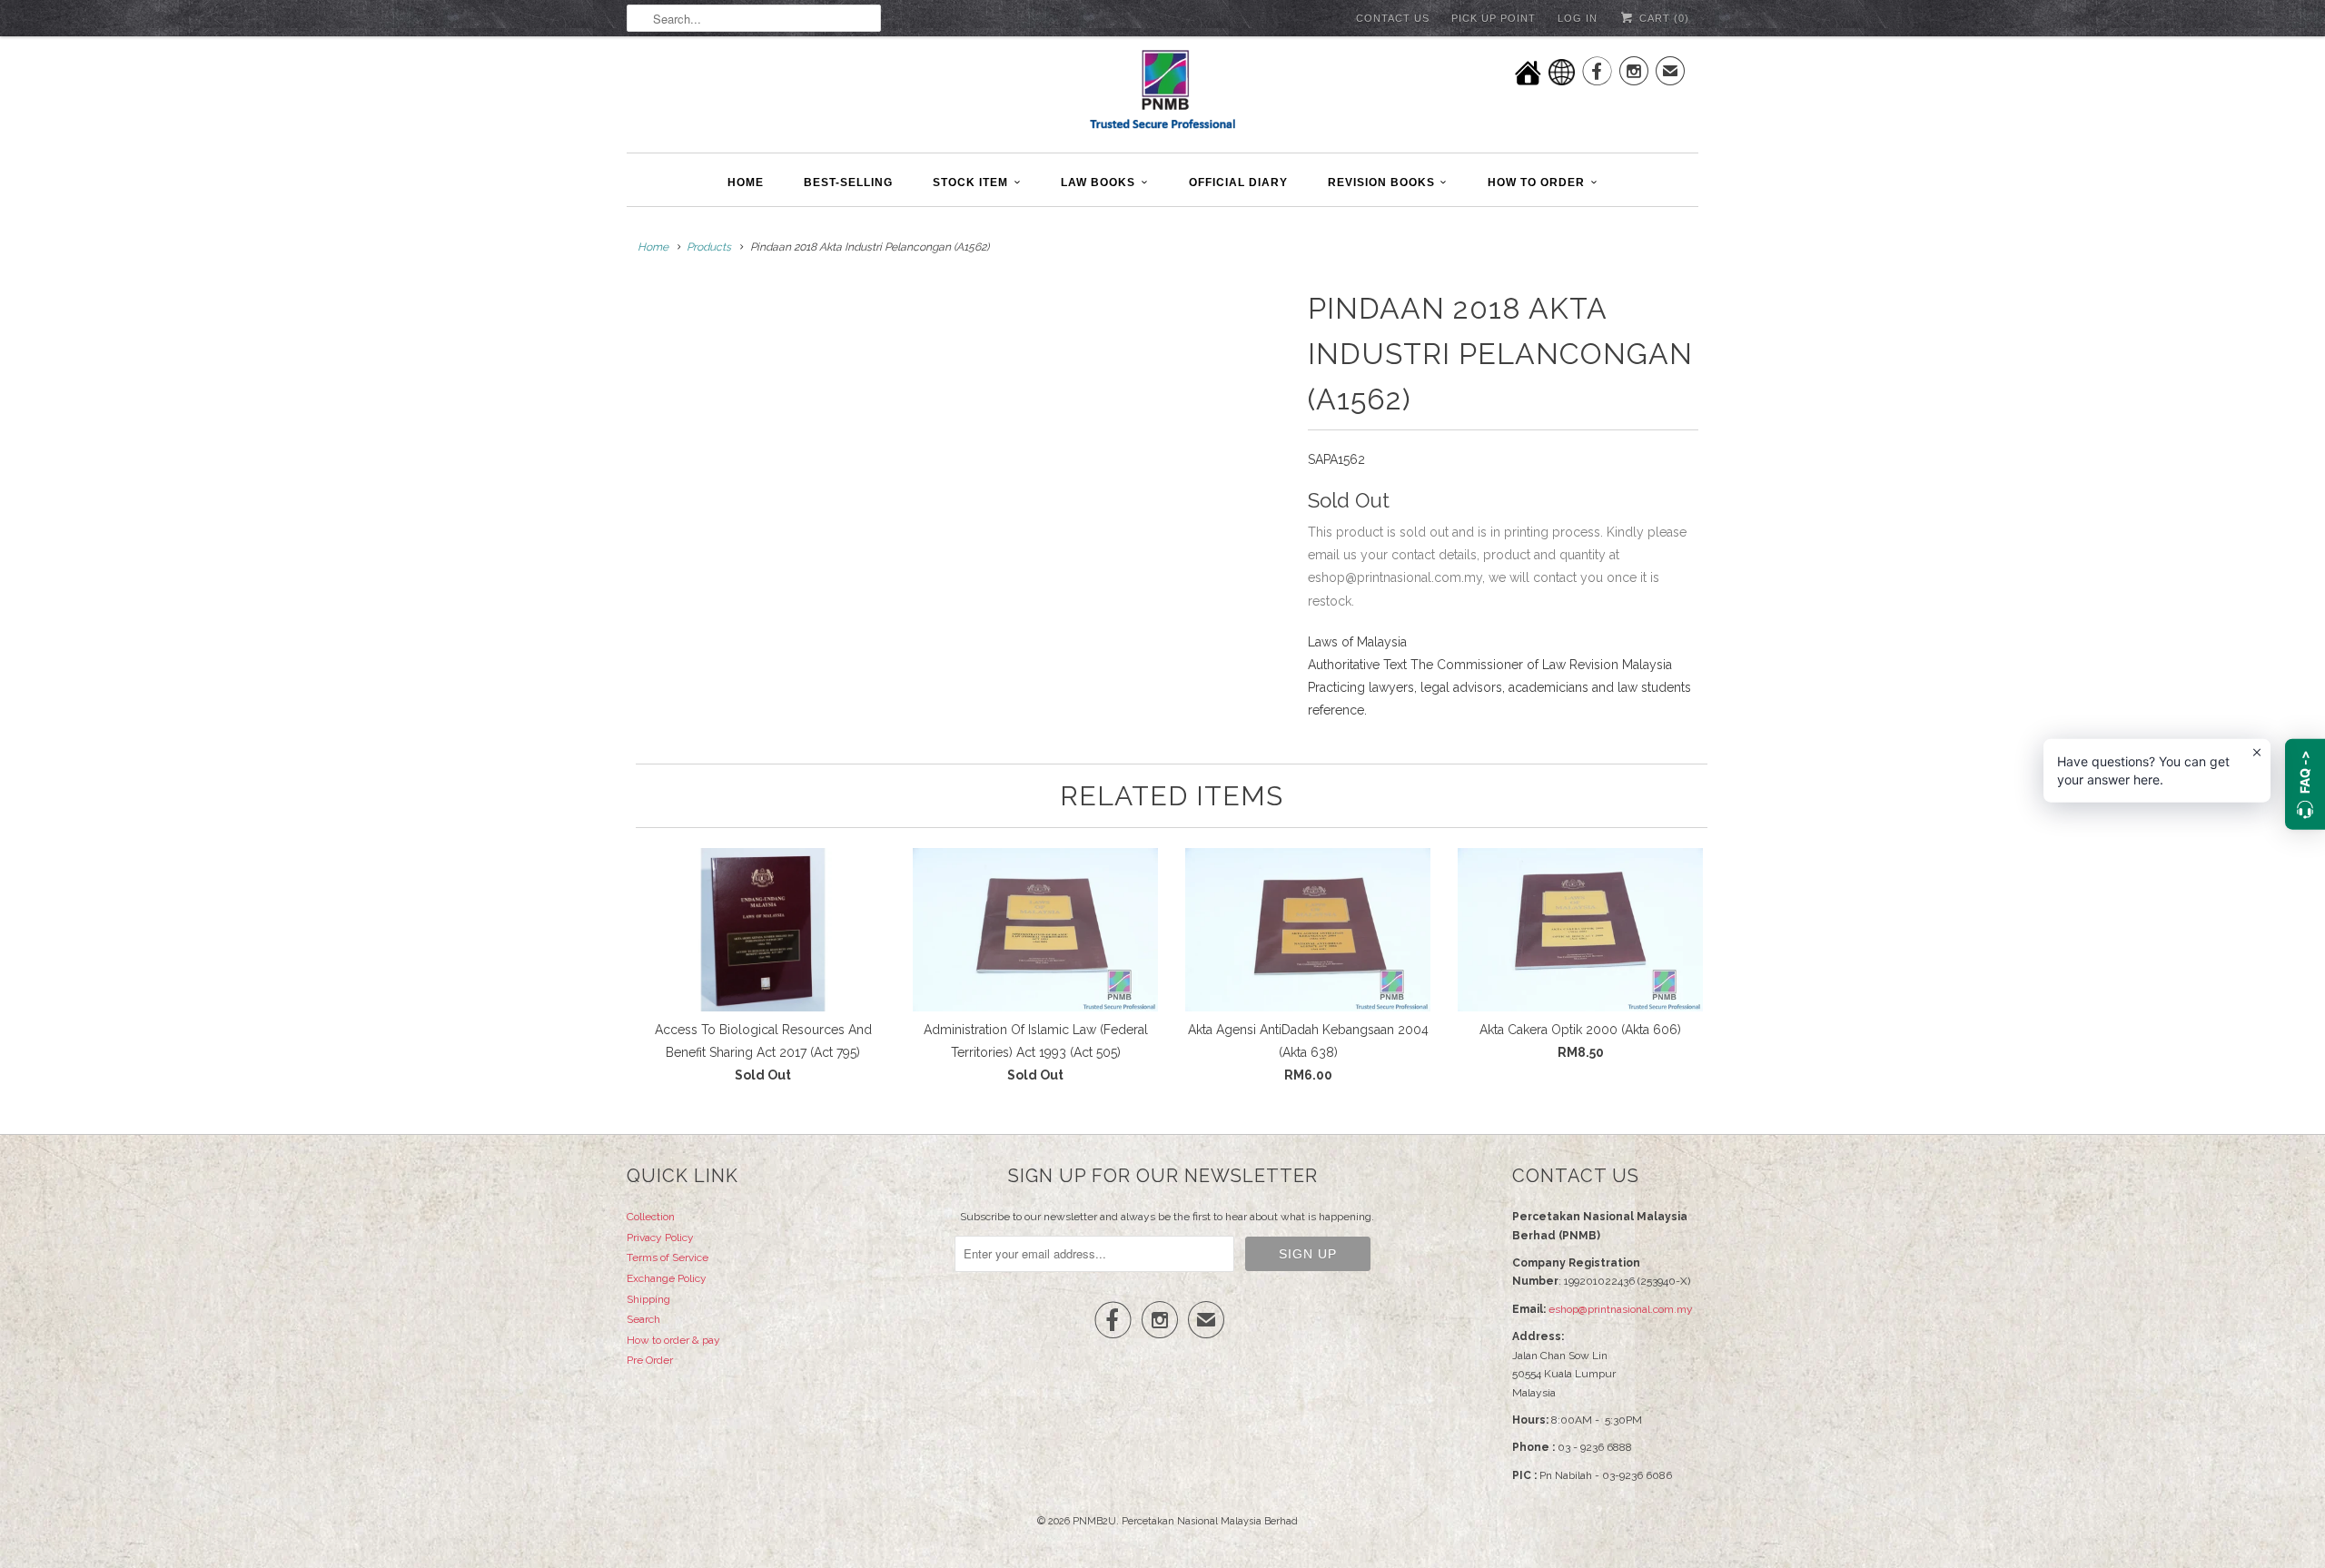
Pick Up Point (1494, 18)
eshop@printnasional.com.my (1621, 1309)
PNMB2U (1094, 1521)
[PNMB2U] (1162, 92)
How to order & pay (673, 1340)
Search (643, 1319)
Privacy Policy (660, 1238)
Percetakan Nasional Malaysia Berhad (1210, 1521)
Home (746, 182)
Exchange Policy (667, 1278)
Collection (651, 1217)
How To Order (1536, 182)
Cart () (1662, 18)
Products (709, 247)
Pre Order (650, 1360)
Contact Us (1393, 18)
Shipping (648, 1299)
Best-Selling (848, 182)
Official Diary (1238, 182)
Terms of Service (668, 1257)
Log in (1578, 18)
